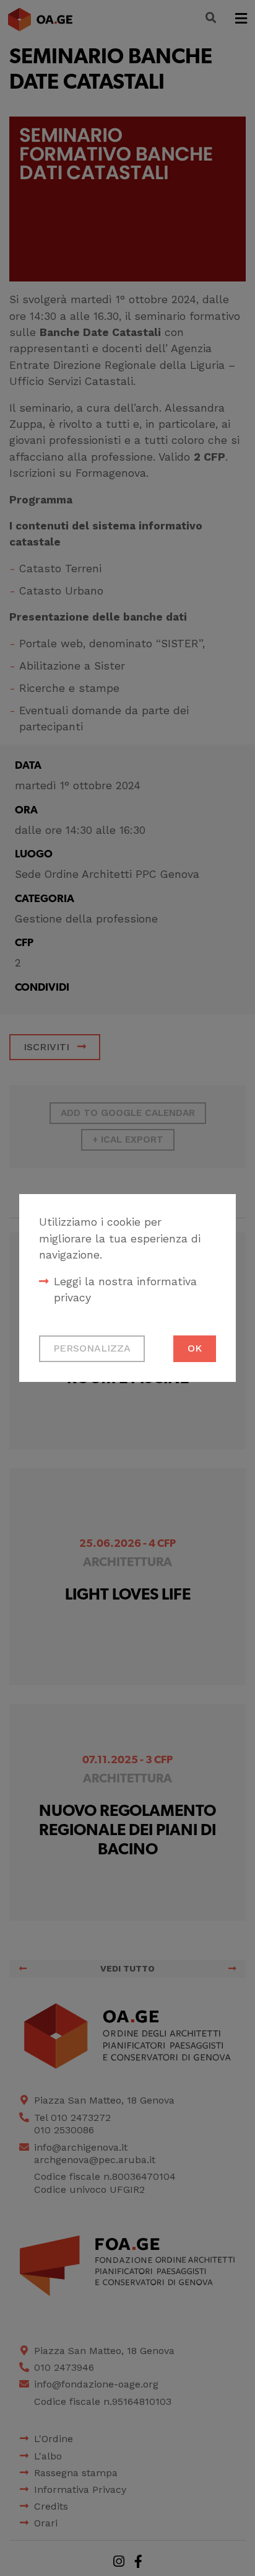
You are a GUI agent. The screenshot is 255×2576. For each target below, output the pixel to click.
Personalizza (92, 1348)
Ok (195, 1348)
